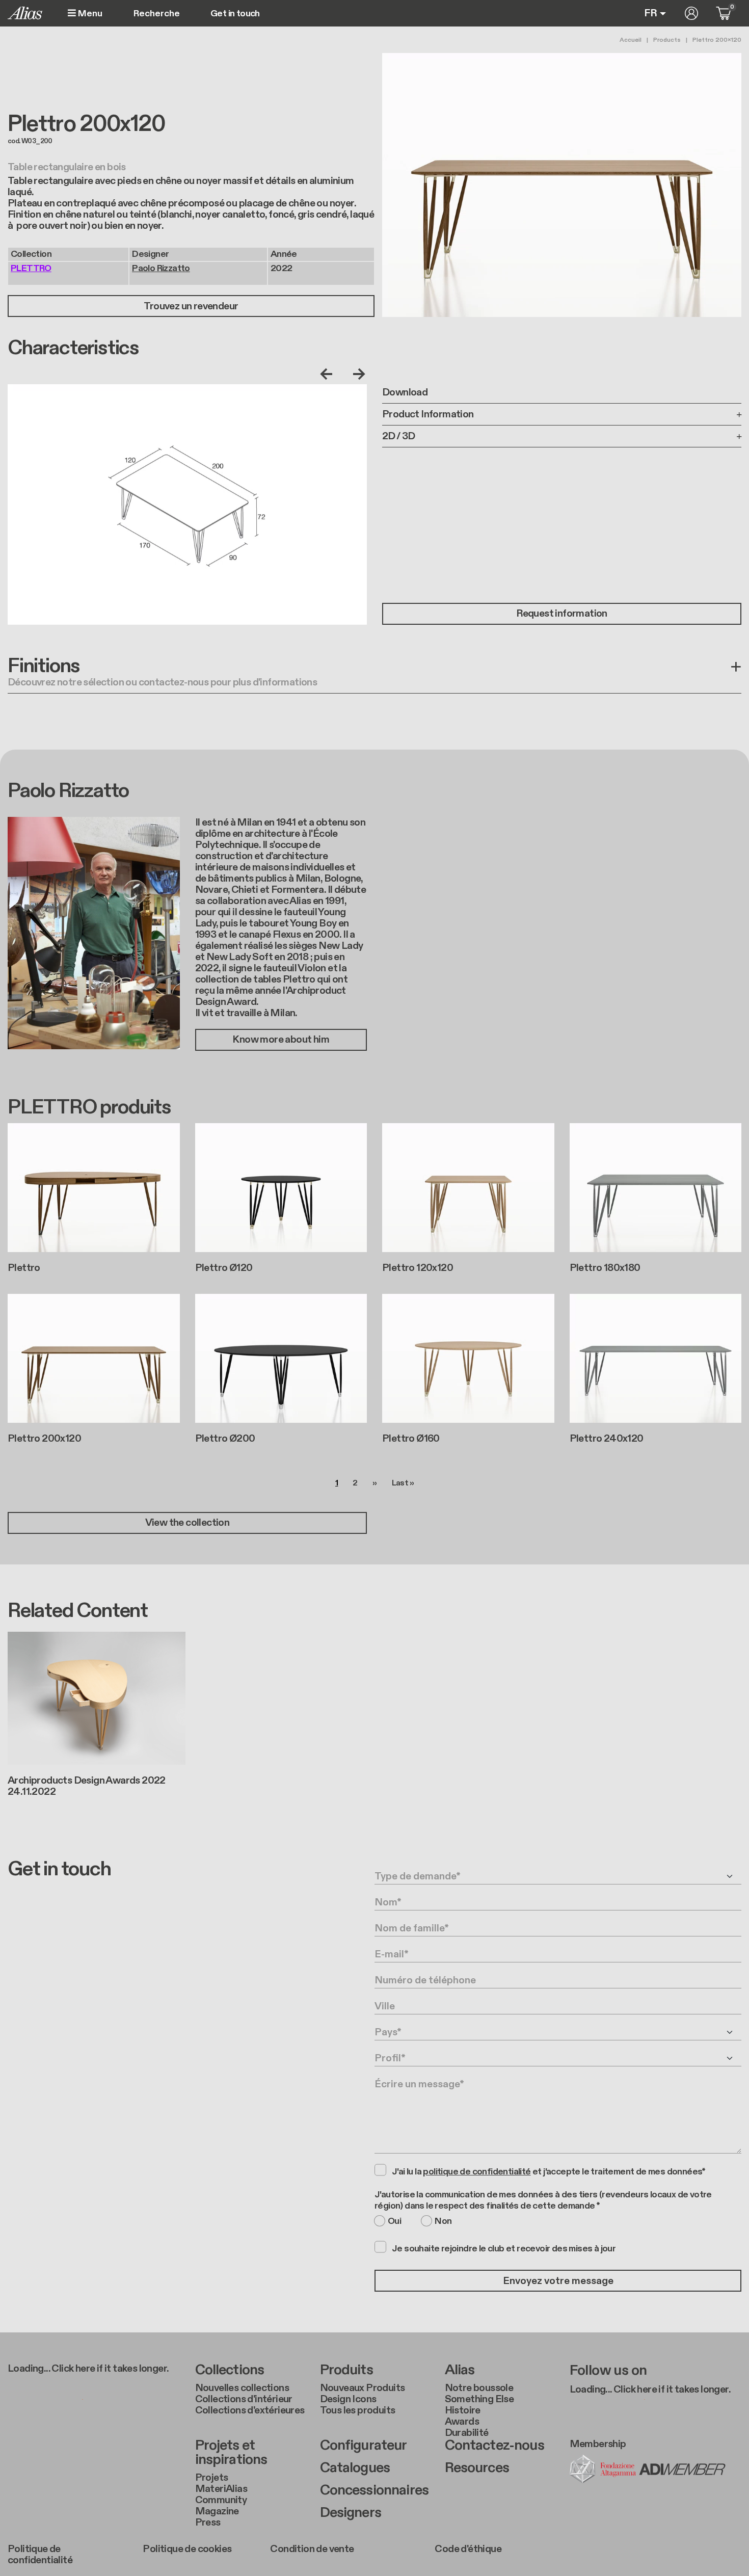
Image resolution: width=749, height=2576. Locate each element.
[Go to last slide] (329, 374)
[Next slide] (357, 374)
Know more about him (281, 1040)
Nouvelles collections (242, 2388)
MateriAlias (221, 2489)
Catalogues (355, 2468)
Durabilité (467, 2433)
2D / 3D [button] (399, 436)
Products (667, 40)
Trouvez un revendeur (191, 306)
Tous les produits (358, 2410)
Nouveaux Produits (363, 2388)
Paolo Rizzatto (161, 268)
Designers (351, 2513)
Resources (477, 2468)
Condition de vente (312, 2549)
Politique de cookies (187, 2549)
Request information (562, 614)
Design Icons (348, 2399)
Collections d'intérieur (244, 2399)
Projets (212, 2478)
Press (208, 2522)
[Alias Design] (25, 13)
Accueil (631, 40)
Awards (462, 2422)
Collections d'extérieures (250, 2410)
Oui (394, 2221)
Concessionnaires (374, 2490)
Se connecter (691, 13)
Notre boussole (479, 2388)
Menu (89, 14)
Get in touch (235, 14)
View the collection (188, 1523)
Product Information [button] (428, 414)
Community (221, 2500)
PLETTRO (31, 268)
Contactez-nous (494, 2446)
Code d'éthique (468, 2549)
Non (443, 2221)
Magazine (217, 2511)
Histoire (463, 2410)
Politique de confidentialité (40, 2555)
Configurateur (364, 2446)
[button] (374, 674)
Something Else (479, 2399)
